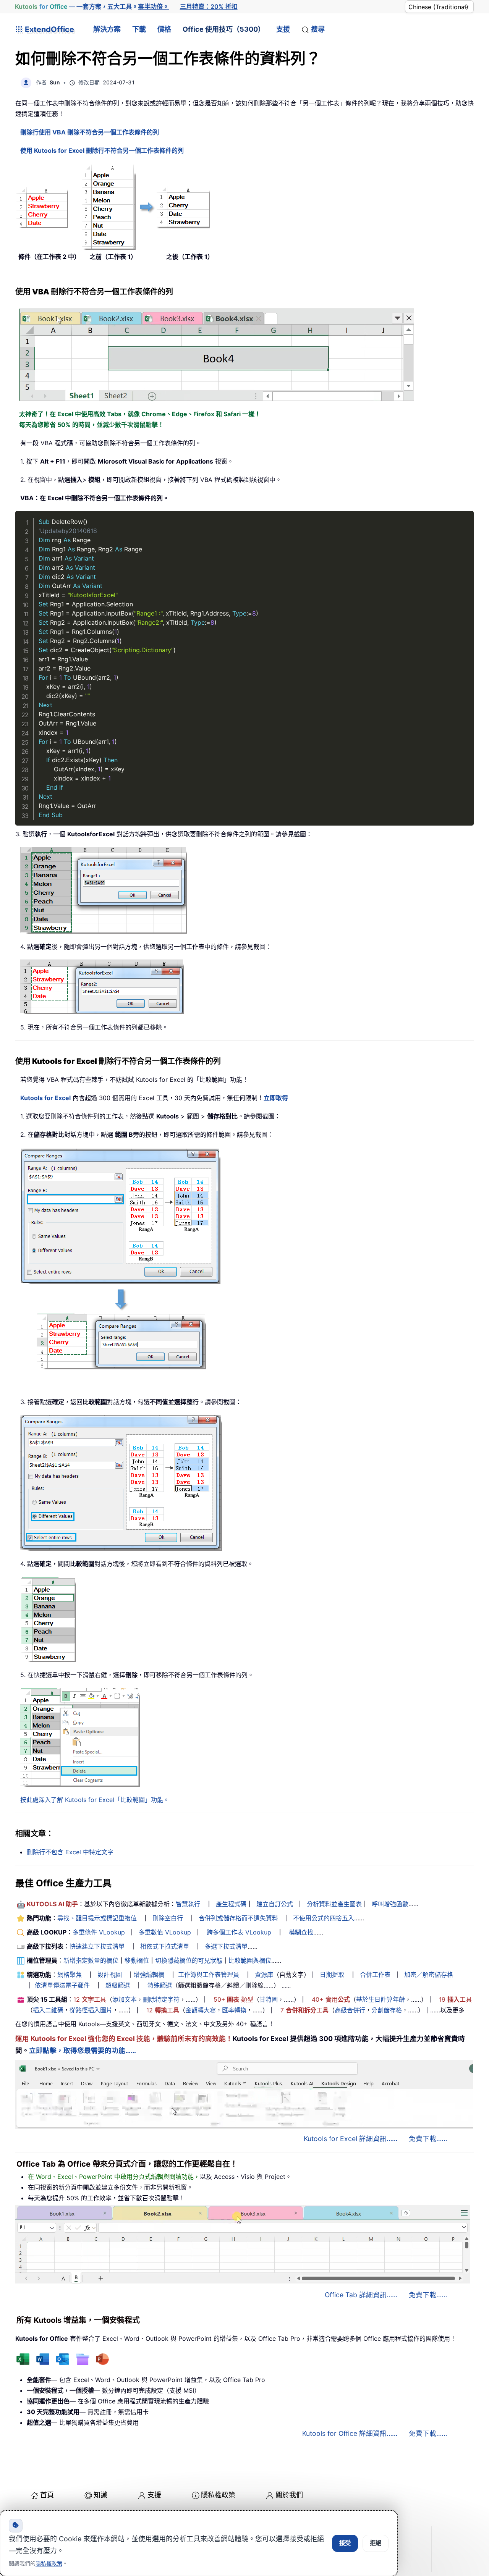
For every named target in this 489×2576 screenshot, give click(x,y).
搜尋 (318, 29)
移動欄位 (137, 1960)
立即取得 (276, 1098)
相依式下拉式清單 (165, 1946)
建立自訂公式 (275, 1904)
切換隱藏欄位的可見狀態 (189, 1960)
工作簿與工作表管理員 (209, 1975)
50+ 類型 (233, 1999)
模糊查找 (301, 1932)
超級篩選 (118, 1985)
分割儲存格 (387, 2010)
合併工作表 (375, 1975)
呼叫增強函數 (390, 1904)
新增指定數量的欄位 (91, 1960)
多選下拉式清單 (226, 1946)
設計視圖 (110, 1975)
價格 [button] (164, 29)
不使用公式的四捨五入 (324, 1918)
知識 (100, 2495)
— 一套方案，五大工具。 (92, 6)
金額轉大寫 (201, 2010)
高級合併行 (350, 2010)
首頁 (47, 2495)
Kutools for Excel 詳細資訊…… (351, 2139)
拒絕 (376, 2543)
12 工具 (90, 1999)
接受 (345, 2543)
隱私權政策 (218, 2495)
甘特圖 (269, 1999)
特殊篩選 (160, 1985)
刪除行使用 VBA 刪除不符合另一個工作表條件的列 (90, 132)
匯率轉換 (234, 2010)
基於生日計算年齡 (381, 1999)
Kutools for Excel (45, 1098)
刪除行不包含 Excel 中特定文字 (70, 1852)
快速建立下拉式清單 (97, 1946)
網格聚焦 (70, 1975)
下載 (139, 29)
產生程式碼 (231, 1904)
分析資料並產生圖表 (334, 1904)
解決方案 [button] (107, 29)
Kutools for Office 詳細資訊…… (350, 2433)
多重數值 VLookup (165, 1932)
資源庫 (264, 1975)
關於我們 (289, 2495)
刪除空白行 (168, 1918)
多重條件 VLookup (99, 1932)
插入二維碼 (48, 2010)
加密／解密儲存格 (429, 1975)
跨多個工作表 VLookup (239, 1932)
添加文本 (125, 1999)
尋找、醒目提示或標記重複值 (97, 1918)
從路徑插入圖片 (91, 2010)
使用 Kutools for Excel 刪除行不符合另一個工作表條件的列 (102, 150)
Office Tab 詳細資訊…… (361, 2295)
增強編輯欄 (149, 1975)
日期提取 (332, 1975)
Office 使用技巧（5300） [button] (224, 29)
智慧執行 (188, 1904)
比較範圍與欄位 (250, 1960)
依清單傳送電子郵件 (62, 1985)
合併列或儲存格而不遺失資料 (238, 1918)
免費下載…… (428, 2139)
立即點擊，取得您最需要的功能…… (83, 2050)
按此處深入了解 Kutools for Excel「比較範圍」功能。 (95, 1800)
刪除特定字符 (161, 1999)
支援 (283, 29)
